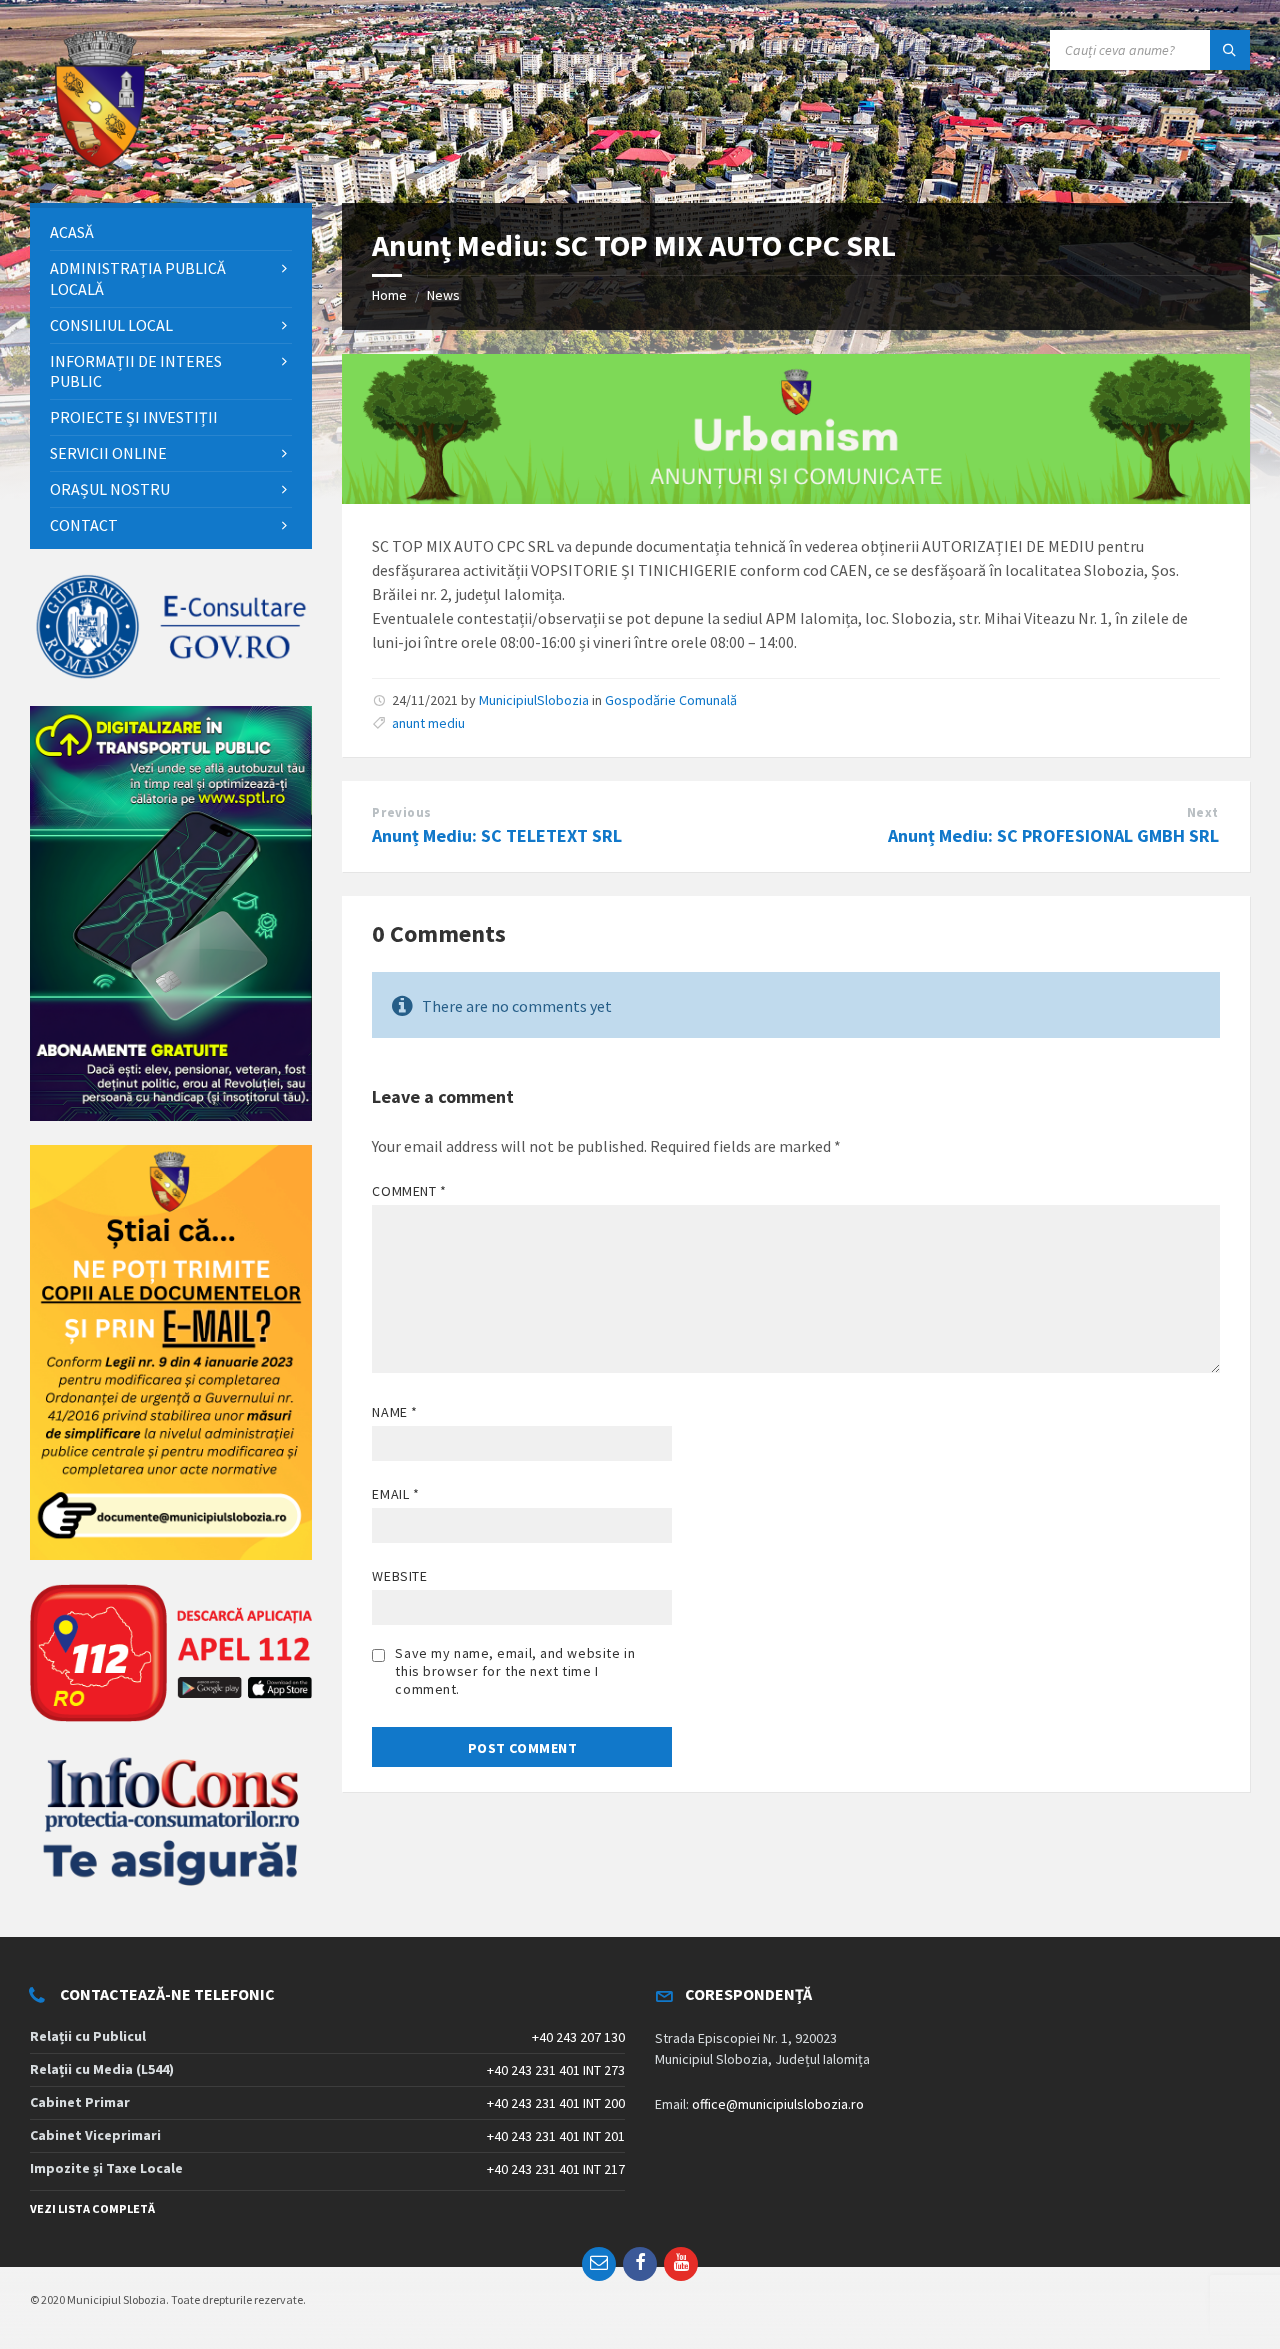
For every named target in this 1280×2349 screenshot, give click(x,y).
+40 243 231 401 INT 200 (556, 2103)
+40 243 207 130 (578, 2037)
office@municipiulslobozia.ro (778, 2104)
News (443, 295)
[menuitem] (171, 232)
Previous (401, 812)
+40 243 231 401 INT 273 (556, 2070)
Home (389, 295)
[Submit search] (1230, 50)
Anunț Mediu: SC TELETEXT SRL (497, 835)
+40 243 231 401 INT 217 (556, 2169)
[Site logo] (100, 164)
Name (394, 1412)
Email (395, 1494)
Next (1203, 812)
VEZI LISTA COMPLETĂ (92, 2208)
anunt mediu (428, 723)
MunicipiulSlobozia (534, 700)
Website (399, 1576)
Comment (409, 1191)
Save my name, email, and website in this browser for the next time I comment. (515, 1671)
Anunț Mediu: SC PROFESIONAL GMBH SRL (1053, 835)
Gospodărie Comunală (671, 700)
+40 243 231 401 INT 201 (556, 2136)
